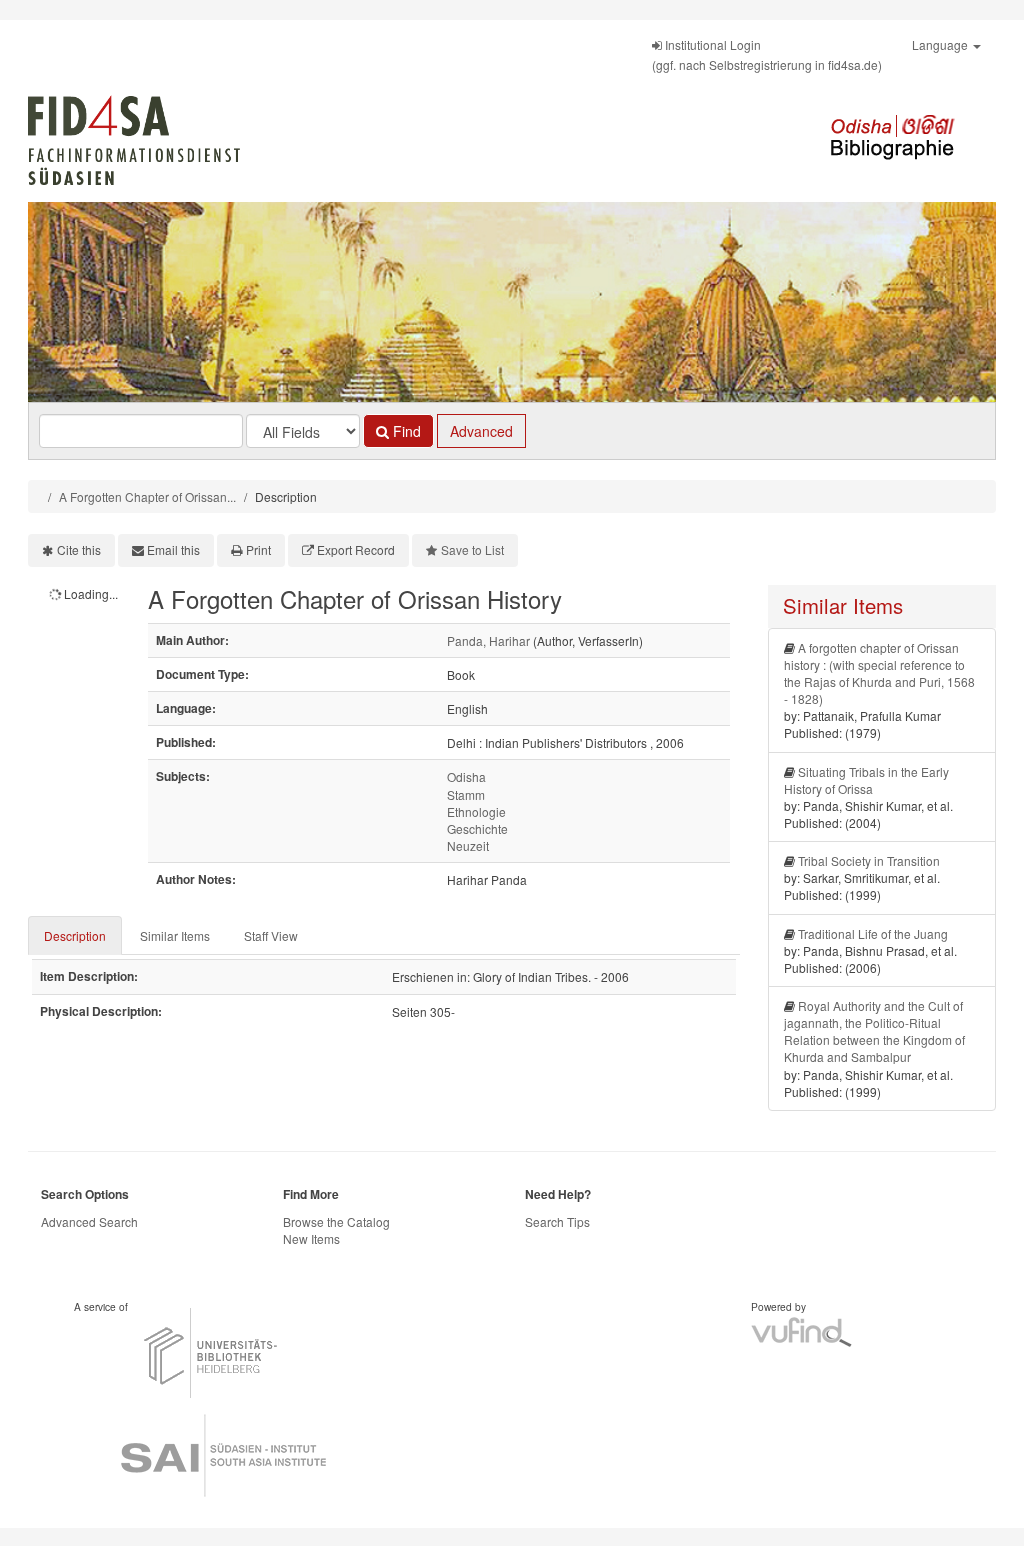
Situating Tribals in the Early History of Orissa (866, 780)
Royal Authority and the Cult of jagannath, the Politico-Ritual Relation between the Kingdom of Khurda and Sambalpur (874, 1031)
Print (258, 549)
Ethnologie (476, 811)
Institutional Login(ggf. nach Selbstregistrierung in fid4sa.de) (767, 54)
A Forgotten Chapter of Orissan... (147, 496)
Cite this (79, 549)
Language (941, 44)
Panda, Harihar (488, 640)
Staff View (271, 935)
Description (75, 935)
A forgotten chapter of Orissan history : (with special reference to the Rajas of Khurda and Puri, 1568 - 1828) (879, 673)
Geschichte (477, 828)
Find (405, 431)
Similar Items (175, 935)
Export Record (356, 549)
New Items (311, 1238)
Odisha (466, 776)
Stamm (466, 794)
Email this (173, 549)
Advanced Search (89, 1221)
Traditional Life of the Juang (873, 933)
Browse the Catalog (336, 1221)
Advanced (481, 431)
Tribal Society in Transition (869, 860)
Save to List (472, 549)
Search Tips (557, 1221)
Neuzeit (468, 845)
